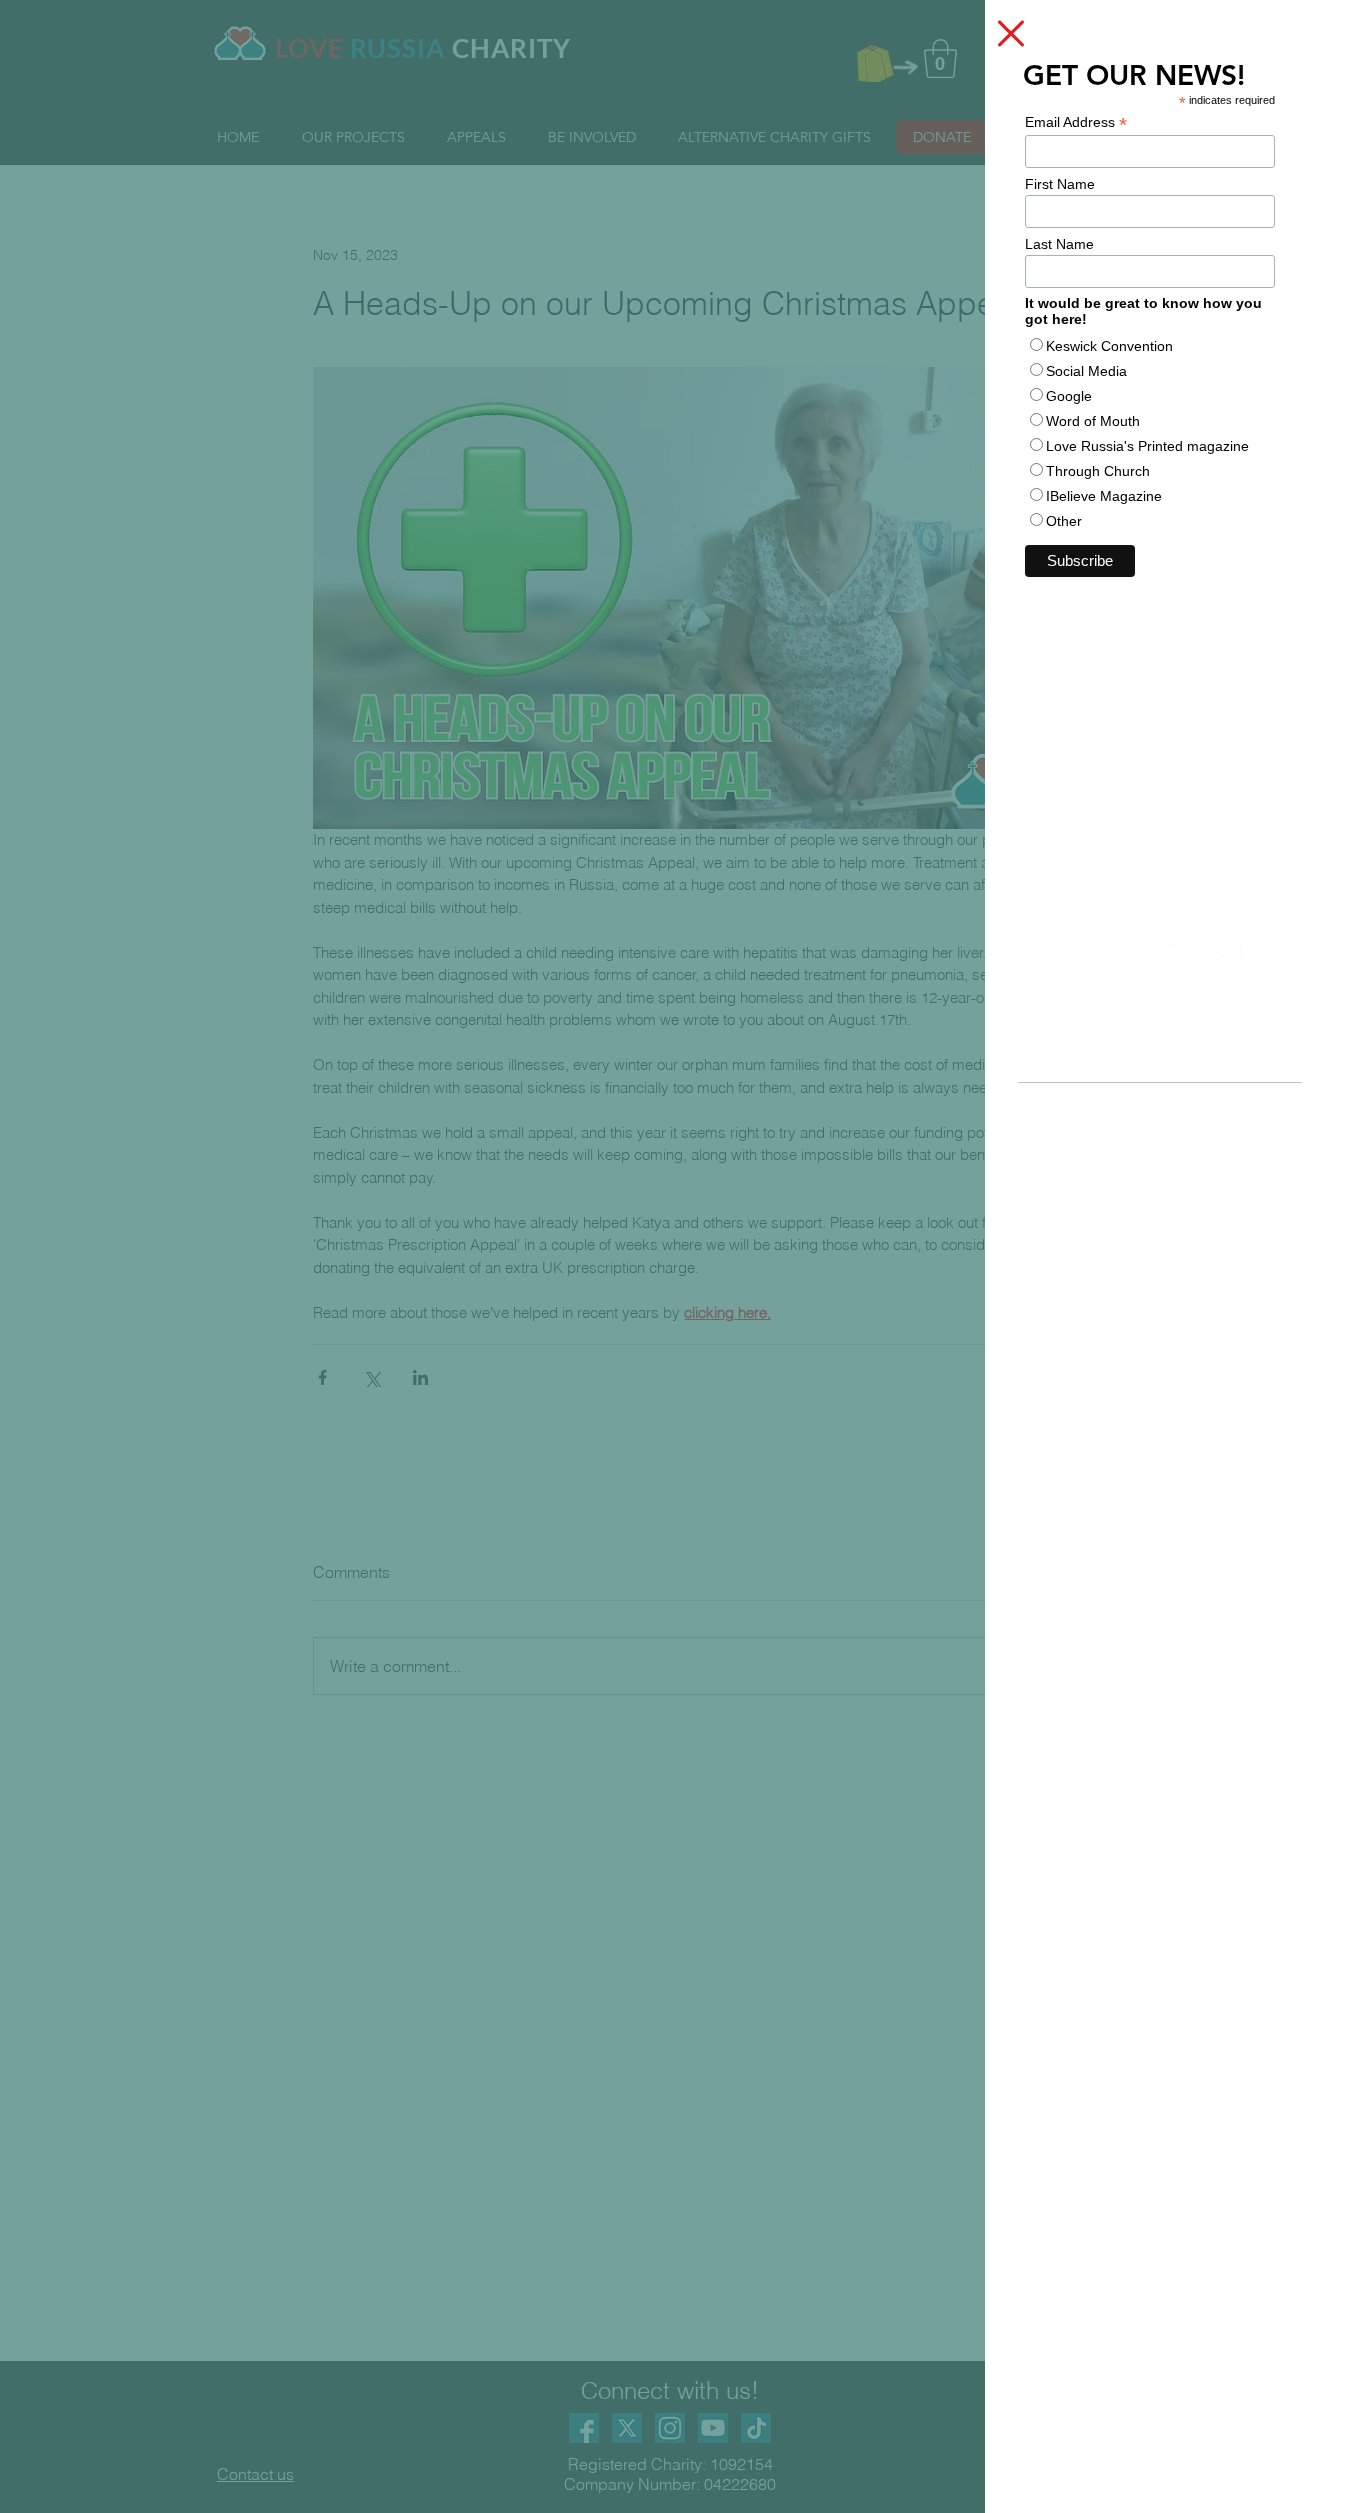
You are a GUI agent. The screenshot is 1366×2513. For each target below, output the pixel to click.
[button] (1011, 33)
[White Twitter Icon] (1142, 958)
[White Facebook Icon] (1228, 958)
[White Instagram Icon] (1185, 958)
